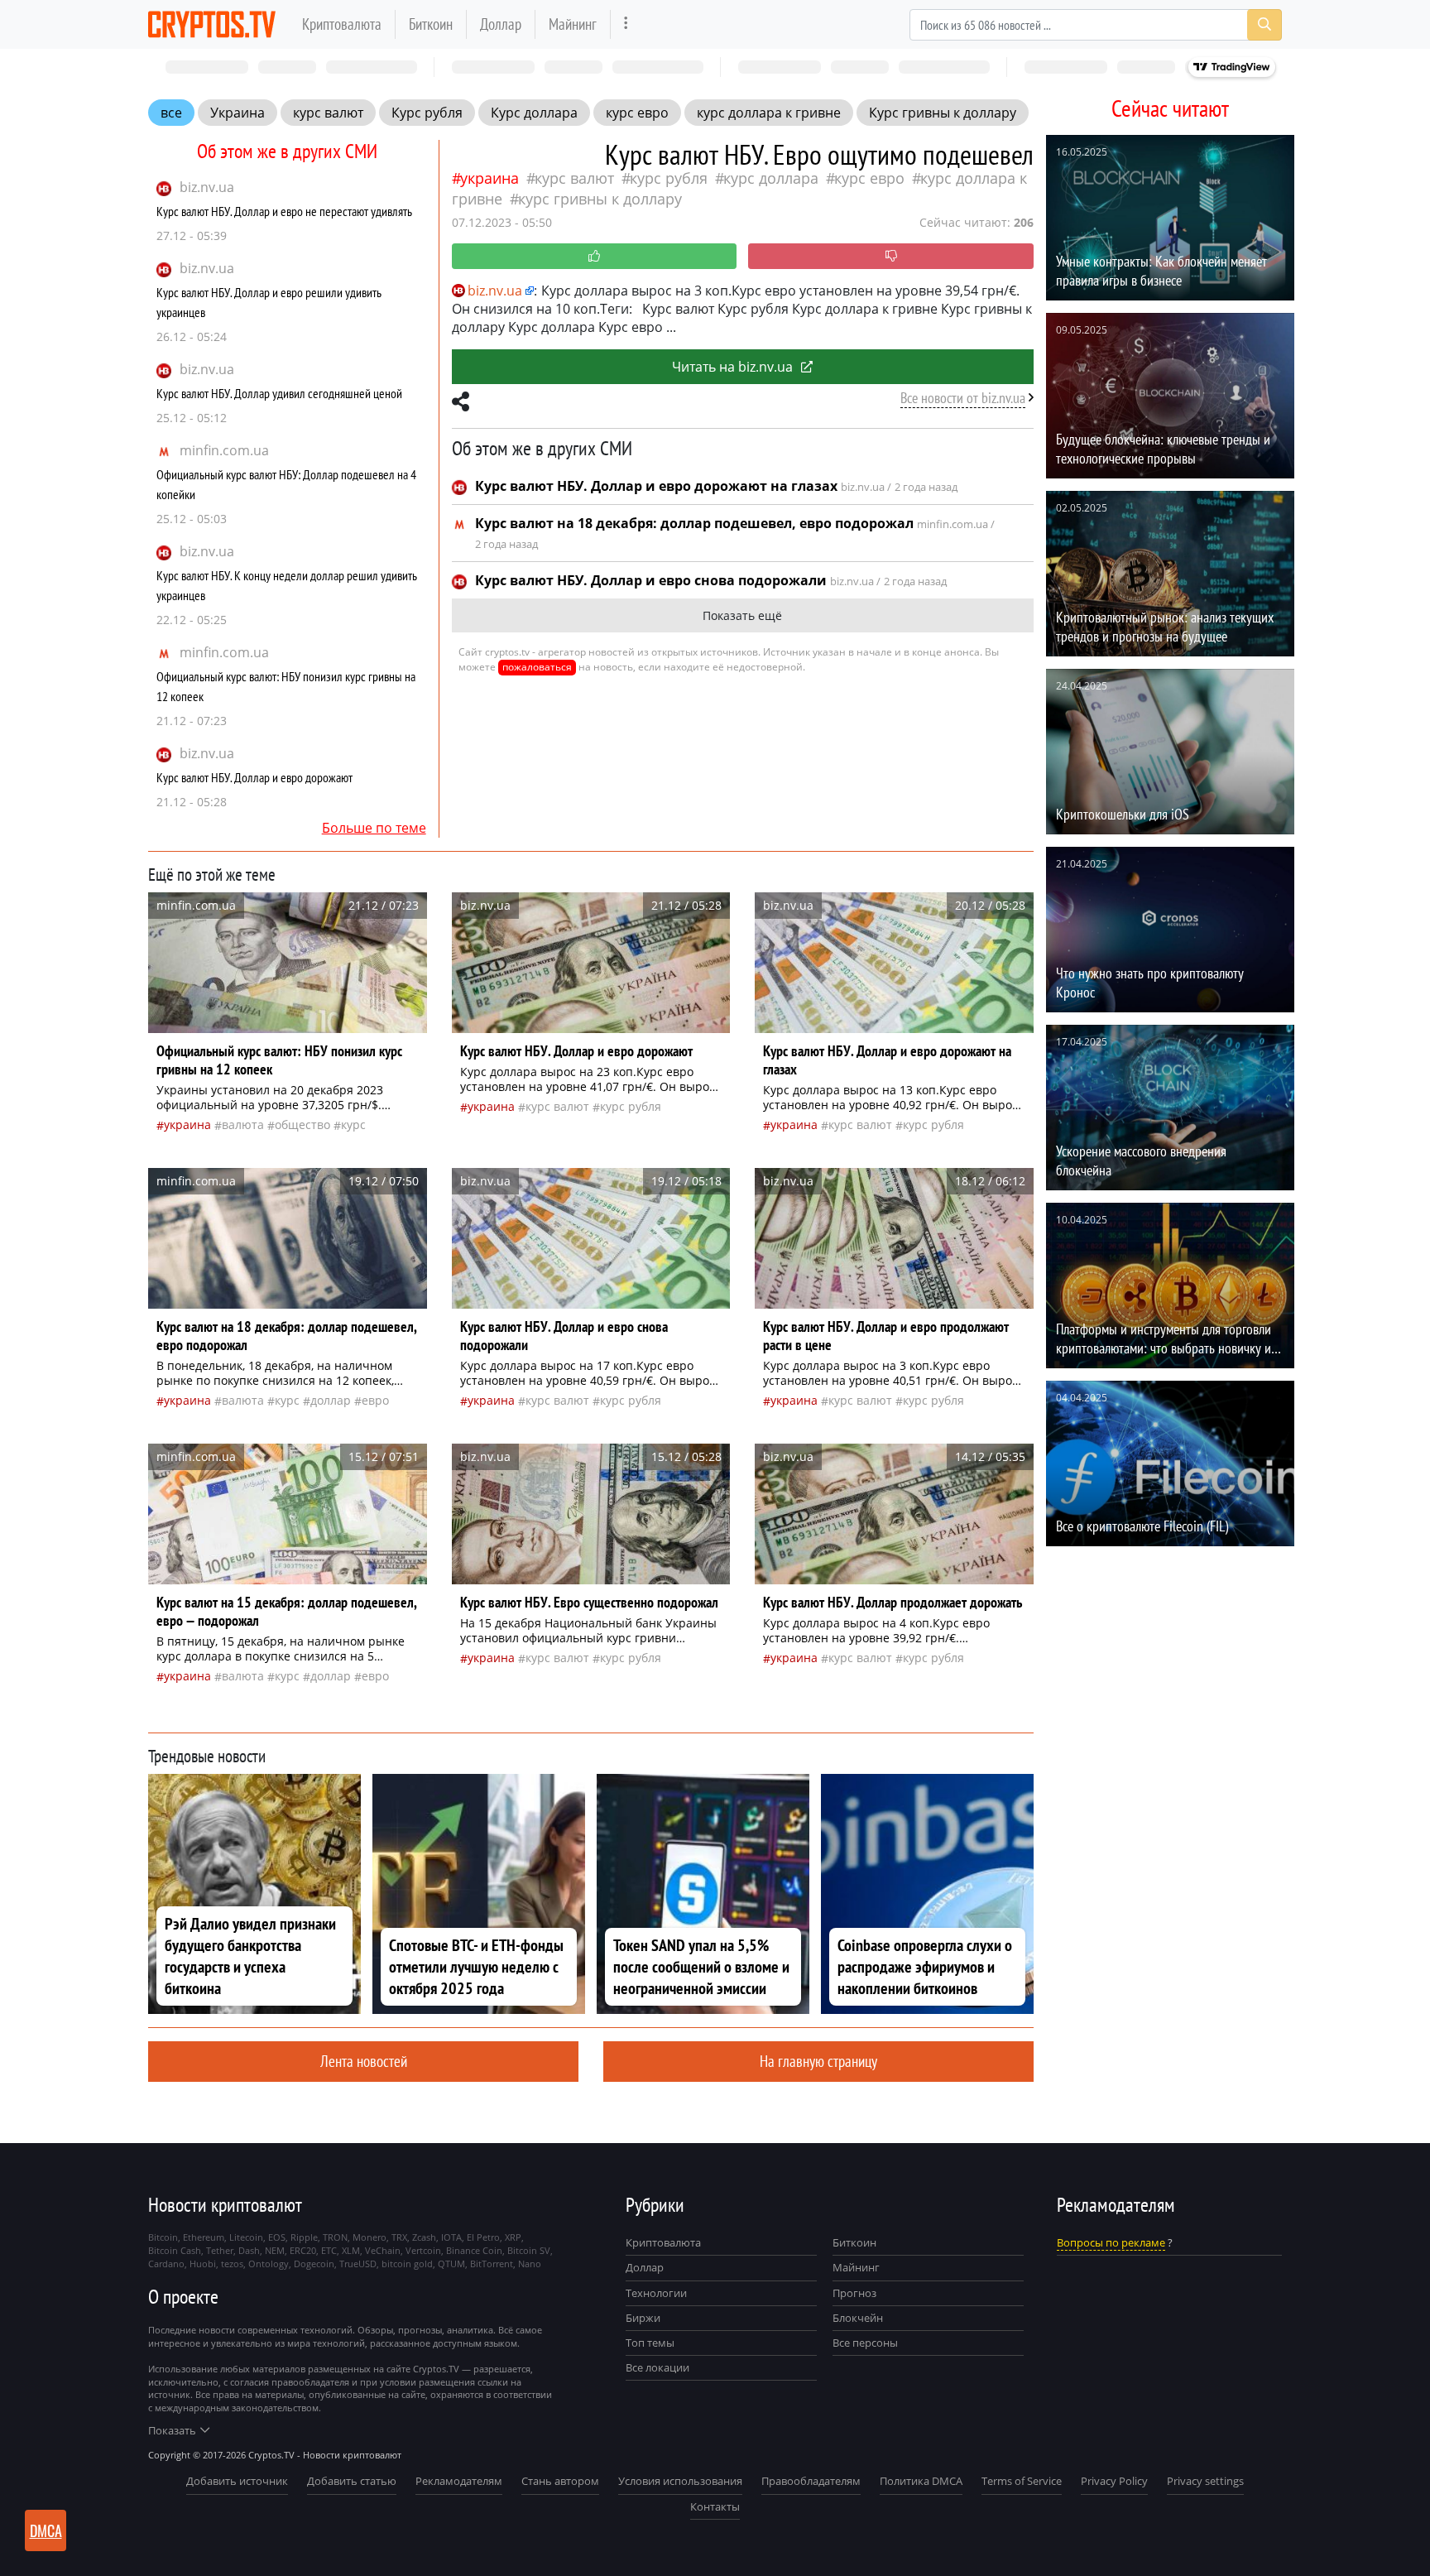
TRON (335, 2237)
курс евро (637, 113)
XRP (513, 2237)
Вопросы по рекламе (1111, 2242)
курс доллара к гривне (769, 113)
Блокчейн (858, 2318)
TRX (399, 2237)
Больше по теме (374, 828)
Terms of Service (1022, 2481)
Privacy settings (1205, 2481)
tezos (232, 2264)
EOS (277, 2237)
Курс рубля (427, 113)
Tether (220, 2250)
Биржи (643, 2318)
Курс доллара (534, 113)
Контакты (715, 2506)
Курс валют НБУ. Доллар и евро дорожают (254, 777)
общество (302, 1125)
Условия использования (680, 2481)
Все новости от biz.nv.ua (963, 398)
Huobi (203, 2264)
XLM (351, 2250)
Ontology (269, 2264)
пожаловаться (537, 667)
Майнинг (573, 24)
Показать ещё (742, 615)
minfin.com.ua (224, 450)
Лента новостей (364, 2061)
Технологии (656, 2293)
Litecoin (246, 2237)
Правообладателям (811, 2481)
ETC (329, 2250)
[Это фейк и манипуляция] (891, 256)
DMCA (46, 2530)
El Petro (483, 2237)
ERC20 (303, 2250)
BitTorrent (492, 2264)
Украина (238, 113)
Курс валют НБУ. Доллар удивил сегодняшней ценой (279, 393)
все (171, 113)
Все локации (657, 2367)
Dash (249, 2250)
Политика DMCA (921, 2481)
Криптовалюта (342, 24)
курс (353, 1125)
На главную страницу (818, 2061)
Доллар (501, 24)
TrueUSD (358, 2264)
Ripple (304, 2237)
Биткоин (431, 24)
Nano (530, 2264)
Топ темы (650, 2343)
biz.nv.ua (207, 187)
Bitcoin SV (529, 2250)
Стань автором (560, 2481)
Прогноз (854, 2293)
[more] (626, 24)
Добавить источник (237, 2481)
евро (375, 1400)
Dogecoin (314, 2264)
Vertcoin (423, 2250)
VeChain (383, 2250)
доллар (331, 1400)
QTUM (451, 2264)
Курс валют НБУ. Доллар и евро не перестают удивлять (284, 211)
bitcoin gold (407, 2264)
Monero (369, 2237)
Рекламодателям (459, 2481)
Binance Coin (474, 2250)
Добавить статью (352, 2481)
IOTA (451, 2237)
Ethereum (204, 2237)
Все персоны (865, 2343)
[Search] (1264, 25)
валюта (243, 1125)
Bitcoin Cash (175, 2250)
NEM (275, 2250)
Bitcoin (163, 2237)
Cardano (166, 2264)
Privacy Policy (1114, 2481)
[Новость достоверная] (595, 256)
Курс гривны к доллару (943, 113)
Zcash (424, 2237)
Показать (172, 2430)
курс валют (328, 113)
